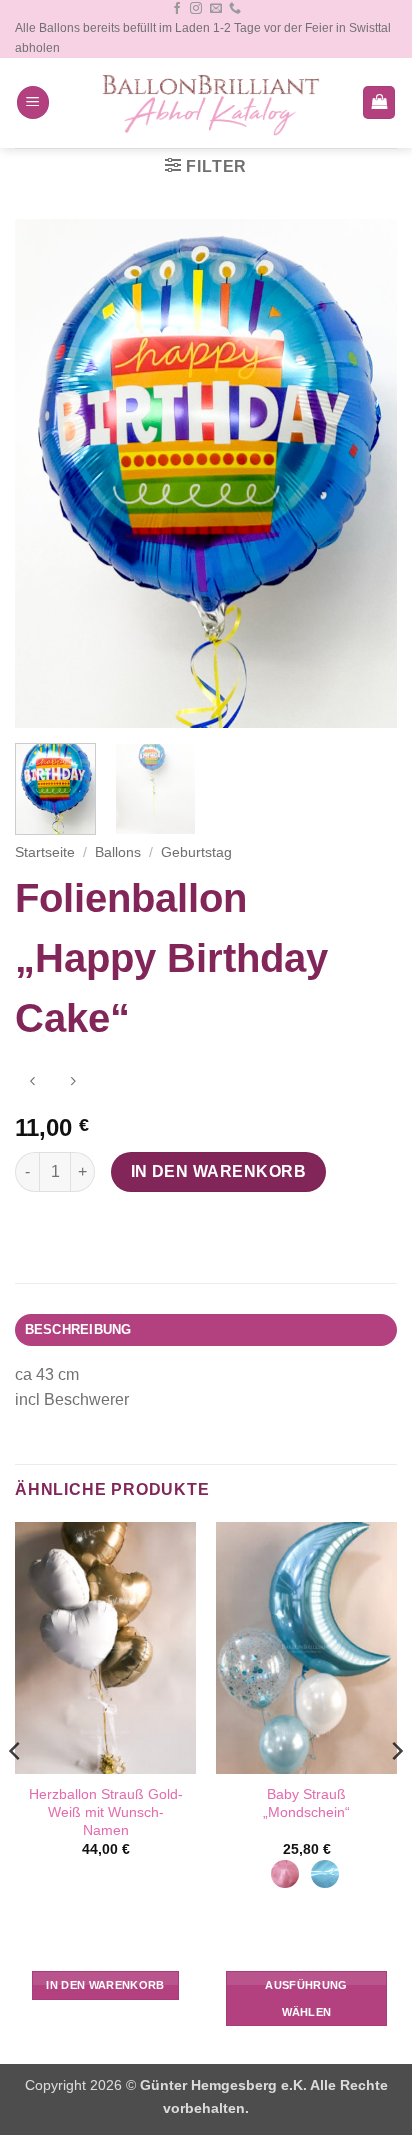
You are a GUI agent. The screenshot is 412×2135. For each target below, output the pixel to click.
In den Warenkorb (218, 1171)
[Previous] (48, 474)
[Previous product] (72, 1083)
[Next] (364, 474)
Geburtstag (196, 852)
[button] (33, 102)
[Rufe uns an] (235, 9)
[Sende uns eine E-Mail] (216, 9)
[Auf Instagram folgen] (196, 9)
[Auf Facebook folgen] (177, 9)
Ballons (118, 852)
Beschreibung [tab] (78, 1329)
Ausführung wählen (306, 1998)
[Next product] (32, 1083)
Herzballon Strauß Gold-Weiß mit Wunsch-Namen (106, 1812)
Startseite (45, 852)
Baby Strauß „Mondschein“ (306, 1803)
